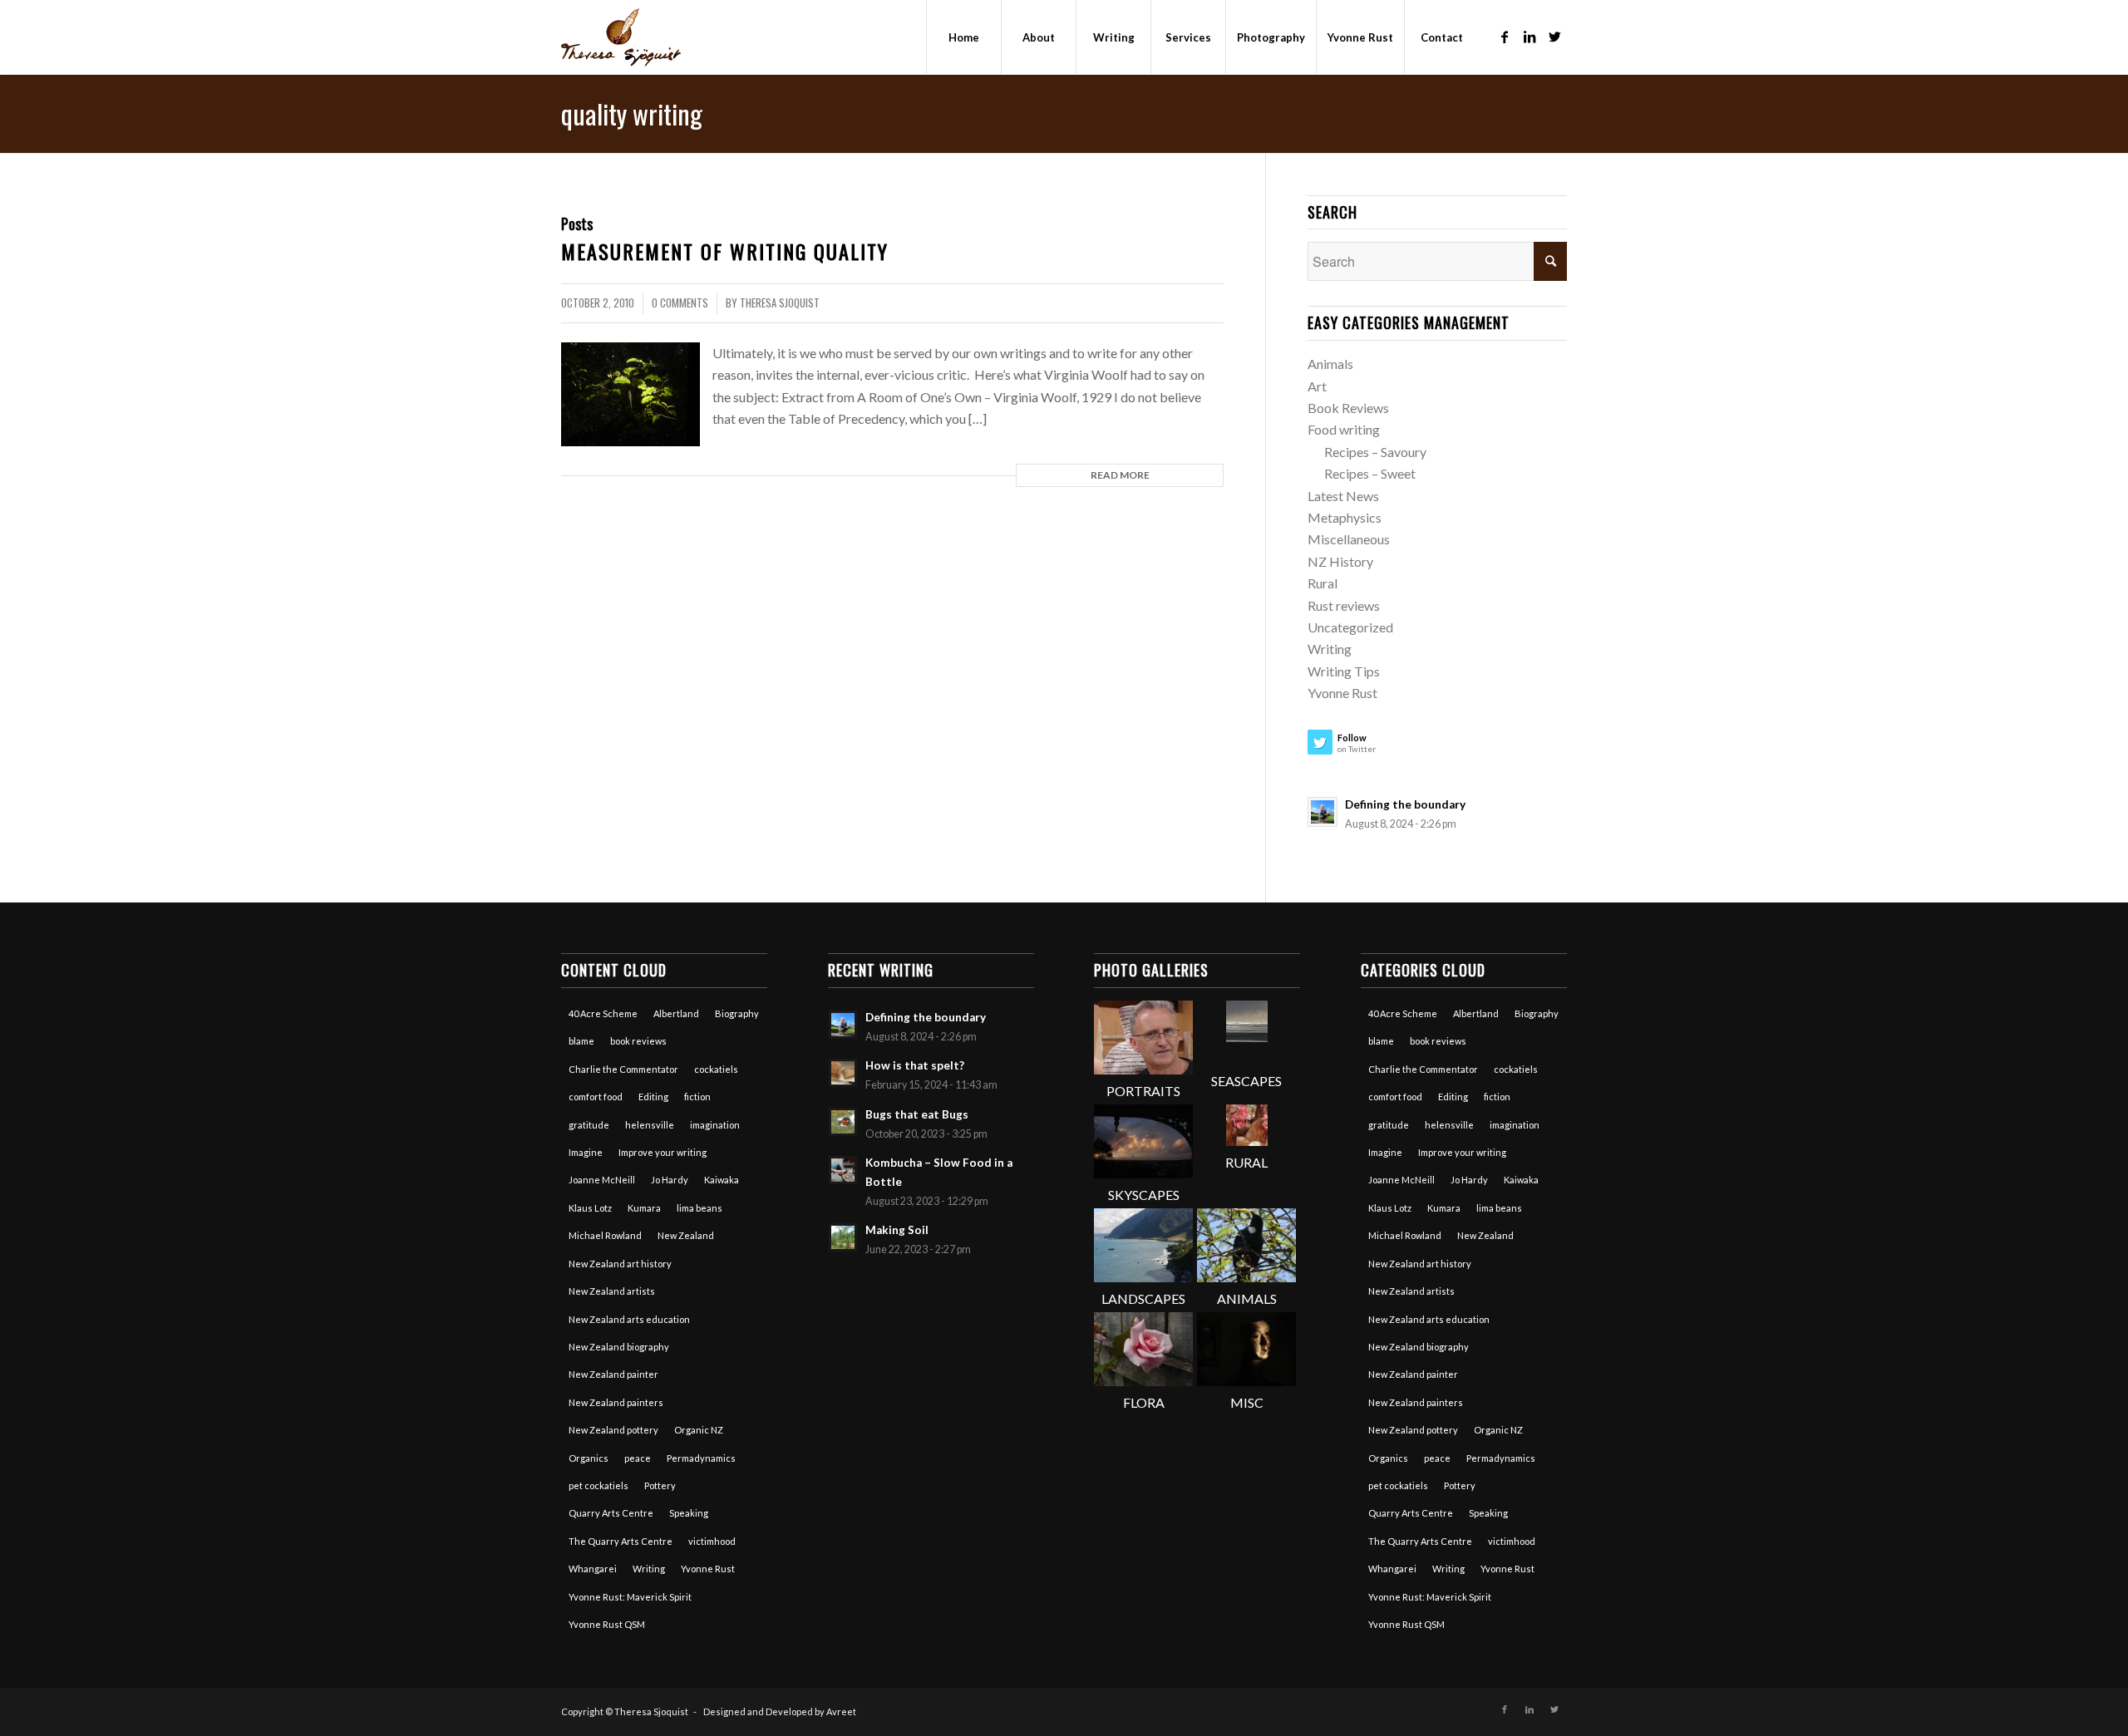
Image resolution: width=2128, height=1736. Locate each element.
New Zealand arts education (629, 1319)
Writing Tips (1344, 671)
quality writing (632, 113)
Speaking (689, 1513)
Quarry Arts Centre (611, 1513)
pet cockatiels (598, 1485)
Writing (1330, 649)
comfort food (596, 1097)
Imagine (586, 1152)
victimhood (712, 1541)
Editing (653, 1097)
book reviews (638, 1041)
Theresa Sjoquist (780, 303)
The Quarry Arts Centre (621, 1541)
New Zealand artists (612, 1291)
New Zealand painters (616, 1402)
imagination (715, 1125)
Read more (1120, 475)
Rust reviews (1344, 605)
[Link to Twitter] (1554, 37)
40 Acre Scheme (603, 1013)
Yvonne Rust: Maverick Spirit (630, 1597)
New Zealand (686, 1235)
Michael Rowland (605, 1235)
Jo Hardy (670, 1180)
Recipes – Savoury (1375, 452)
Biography (737, 1013)
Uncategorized (1350, 627)
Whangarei (593, 1569)
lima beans (699, 1208)
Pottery (660, 1485)
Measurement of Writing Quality (725, 251)
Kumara (644, 1208)
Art (1317, 386)
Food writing (1344, 429)
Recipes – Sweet (1370, 473)
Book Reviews (1348, 408)
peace (638, 1458)
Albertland (676, 1013)
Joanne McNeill (602, 1180)
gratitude (589, 1125)
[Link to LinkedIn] (1529, 37)
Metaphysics (1345, 517)
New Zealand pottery (613, 1430)
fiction (697, 1097)
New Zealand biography (619, 1347)
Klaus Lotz (590, 1208)
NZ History (1340, 561)
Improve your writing (663, 1152)
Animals (1330, 364)
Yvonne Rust (1342, 693)
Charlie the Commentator (623, 1069)
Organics (589, 1458)
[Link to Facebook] (1505, 37)
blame (581, 1041)
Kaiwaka (722, 1180)
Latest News (1343, 496)
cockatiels (716, 1069)
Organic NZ (699, 1430)
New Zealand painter (613, 1374)
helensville (650, 1125)
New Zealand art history (620, 1264)
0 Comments (680, 303)
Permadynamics (701, 1458)
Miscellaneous (1349, 539)
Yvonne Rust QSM (607, 1624)
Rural (1323, 583)
